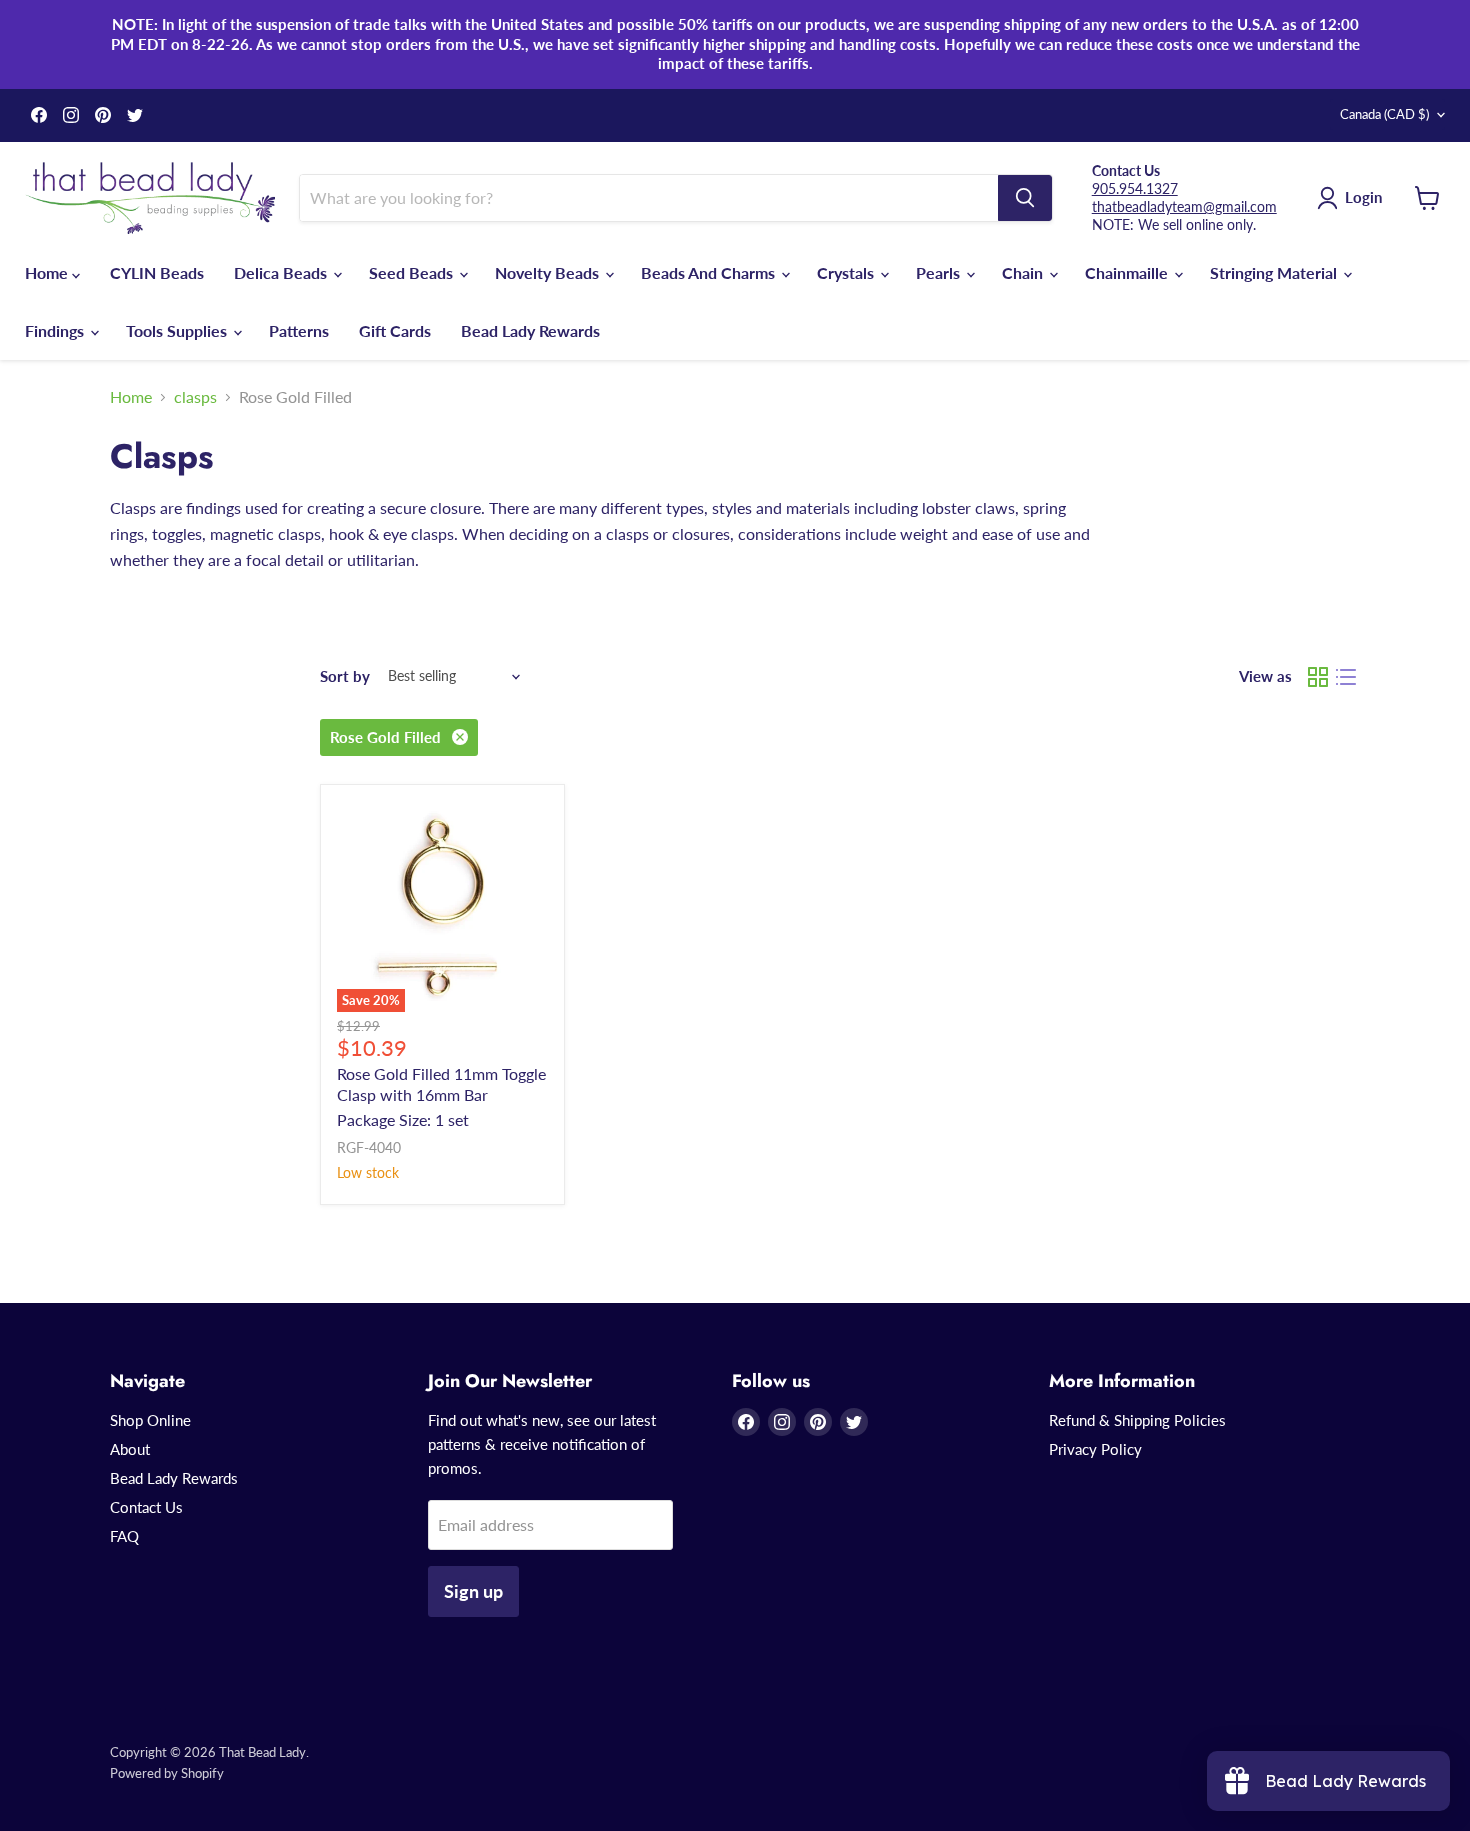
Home (48, 272)
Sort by (345, 676)
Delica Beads (282, 272)
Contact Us (146, 1507)
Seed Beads (413, 272)
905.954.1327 (1135, 188)
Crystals (847, 272)
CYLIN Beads (157, 272)
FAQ (124, 1536)
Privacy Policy (1095, 1449)
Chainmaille (1128, 272)
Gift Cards (395, 330)
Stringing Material (1275, 272)
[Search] (1025, 198)
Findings (56, 330)
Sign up (473, 1591)
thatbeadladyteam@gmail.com (1184, 206)
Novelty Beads (549, 272)
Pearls (940, 272)
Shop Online (150, 1420)
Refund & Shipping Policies (1137, 1420)
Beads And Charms (710, 272)
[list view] (1346, 677)
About (130, 1449)
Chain (1024, 272)
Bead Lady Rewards (530, 330)
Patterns (299, 330)
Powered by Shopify (167, 1773)
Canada (1384, 114)
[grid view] (1318, 677)
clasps (195, 397)
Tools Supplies (178, 330)
